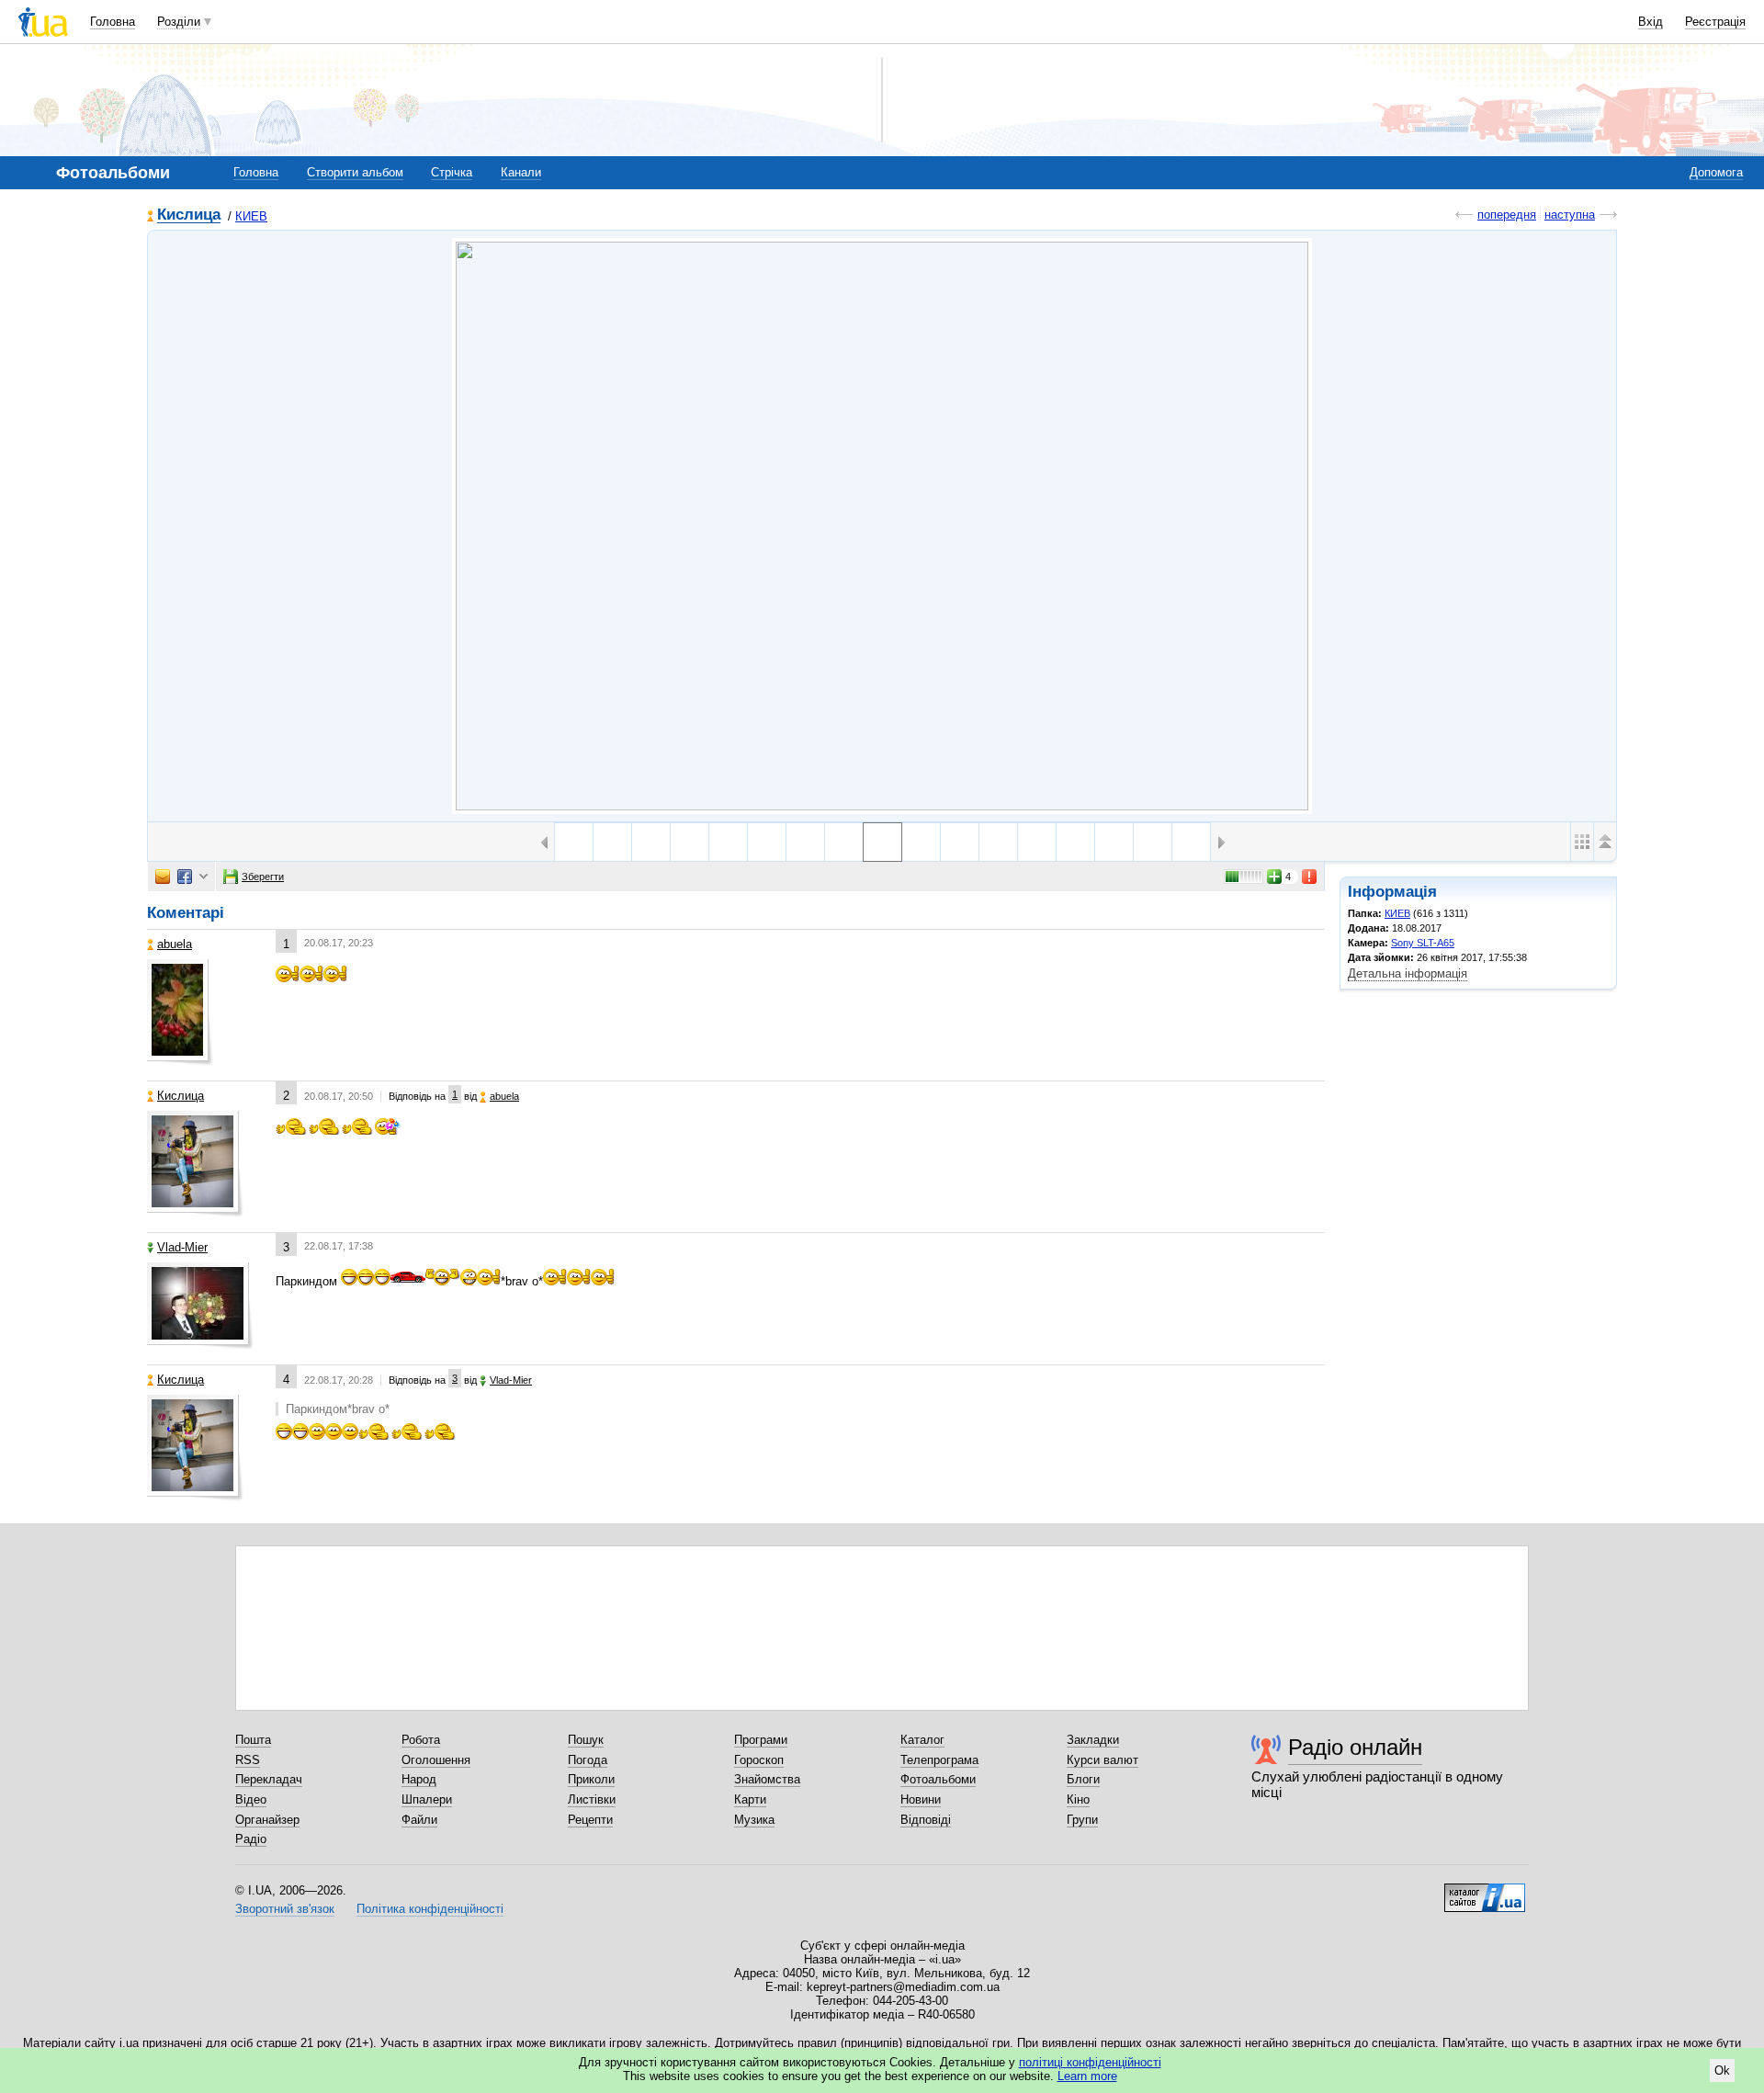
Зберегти (263, 877)
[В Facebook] (185, 877)
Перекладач (269, 1779)
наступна (1570, 215)
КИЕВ (251, 216)
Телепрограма (939, 1760)
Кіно (1078, 1799)
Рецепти (590, 1820)
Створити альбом (355, 172)
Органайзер (267, 1820)
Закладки (1093, 1740)
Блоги (1083, 1779)
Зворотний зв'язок (285, 1909)
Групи (1082, 1820)
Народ (419, 1779)
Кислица (189, 215)
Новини (921, 1799)
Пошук (586, 1740)
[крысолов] (651, 842)
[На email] (163, 877)
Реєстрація (1715, 22)
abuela (175, 944)
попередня (1507, 215)
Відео (251, 1799)
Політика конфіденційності (430, 1909)
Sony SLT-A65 (1423, 943)
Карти (750, 1799)
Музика (754, 1820)
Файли (419, 1820)
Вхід (1651, 22)
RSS (248, 1760)
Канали (521, 172)
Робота (421, 1740)
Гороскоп (759, 1760)
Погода (588, 1760)
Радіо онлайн (1355, 1747)
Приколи (591, 1779)
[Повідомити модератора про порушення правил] (1310, 877)
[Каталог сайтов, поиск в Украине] (1485, 1891)
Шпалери (427, 1799)
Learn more (1087, 2076)
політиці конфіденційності (1090, 2062)
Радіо (251, 1839)
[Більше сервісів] (204, 877)
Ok (1722, 2070)
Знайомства (767, 1779)
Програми (761, 1740)
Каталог (922, 1740)
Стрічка (452, 172)
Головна (113, 22)
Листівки (592, 1799)
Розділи (179, 22)
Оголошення (436, 1760)
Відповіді (926, 1820)
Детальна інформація (1408, 973)
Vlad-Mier (182, 1247)
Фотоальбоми (938, 1779)
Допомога (1716, 172)
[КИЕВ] (882, 526)
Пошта (253, 1740)
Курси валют (1102, 1760)
